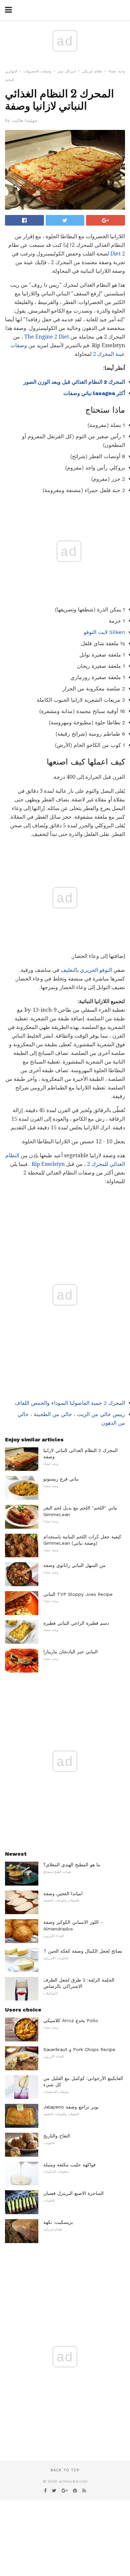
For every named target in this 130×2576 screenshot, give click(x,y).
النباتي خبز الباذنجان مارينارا (70, 1652)
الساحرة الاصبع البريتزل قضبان (73, 2193)
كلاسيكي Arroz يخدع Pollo (71, 2020)
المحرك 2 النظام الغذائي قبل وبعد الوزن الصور (74, 382)
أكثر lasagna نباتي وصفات (94, 393)
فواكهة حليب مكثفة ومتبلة (69, 2165)
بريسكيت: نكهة (58, 2222)
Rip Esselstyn (48, 1164)
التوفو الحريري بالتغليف (86, 970)
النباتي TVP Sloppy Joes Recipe (78, 1594)
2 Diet (118, 254)
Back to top (65, 2470)
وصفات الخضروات (37, 71)
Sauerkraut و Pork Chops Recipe (79, 2049)
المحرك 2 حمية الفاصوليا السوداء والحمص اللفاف (70, 1403)
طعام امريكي (92, 71)
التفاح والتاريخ (57, 2136)
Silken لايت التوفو (104, 632)
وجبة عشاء (117, 71)
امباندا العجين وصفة (63, 1894)
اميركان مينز (67, 71)
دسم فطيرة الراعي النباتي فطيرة (76, 1623)
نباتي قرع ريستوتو (61, 1479)
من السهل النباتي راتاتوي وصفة (74, 1565)
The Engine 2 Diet (47, 337)
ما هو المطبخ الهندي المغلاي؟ (72, 1865)
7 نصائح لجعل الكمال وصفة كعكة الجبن (83, 1951)
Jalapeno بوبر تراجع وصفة (71, 2107)
